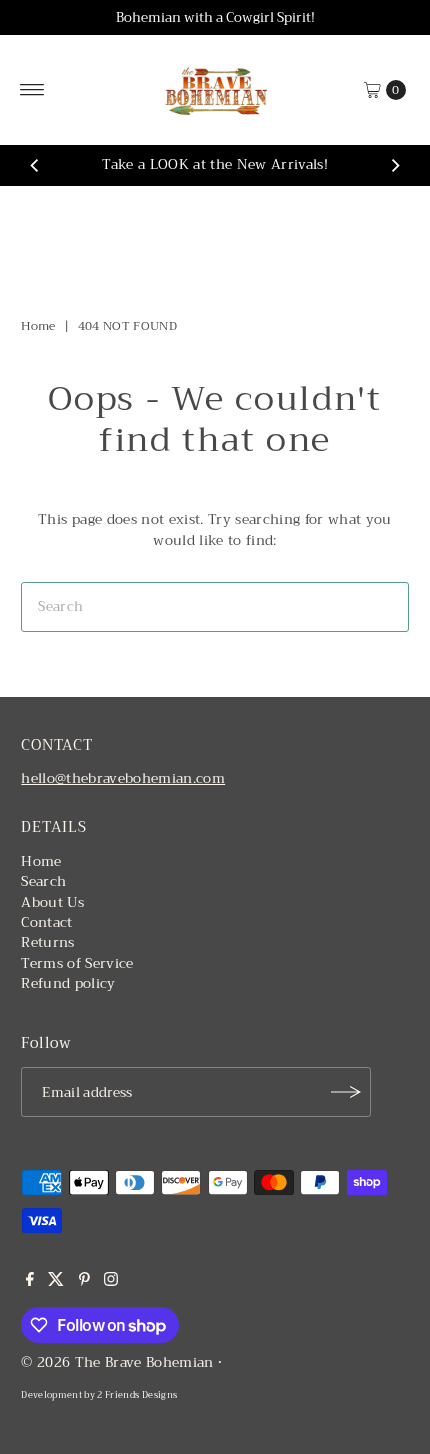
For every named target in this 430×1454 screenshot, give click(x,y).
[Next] (395, 166)
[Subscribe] (346, 1092)
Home (38, 326)
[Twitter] (56, 1282)
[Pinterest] (84, 1282)
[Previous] (35, 166)
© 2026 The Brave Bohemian (117, 1362)
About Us (52, 902)
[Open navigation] (32, 90)
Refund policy (68, 983)
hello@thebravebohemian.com (123, 778)
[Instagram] (111, 1282)
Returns (47, 942)
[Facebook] (30, 1282)
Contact (46, 922)
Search (43, 881)
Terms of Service (77, 963)
